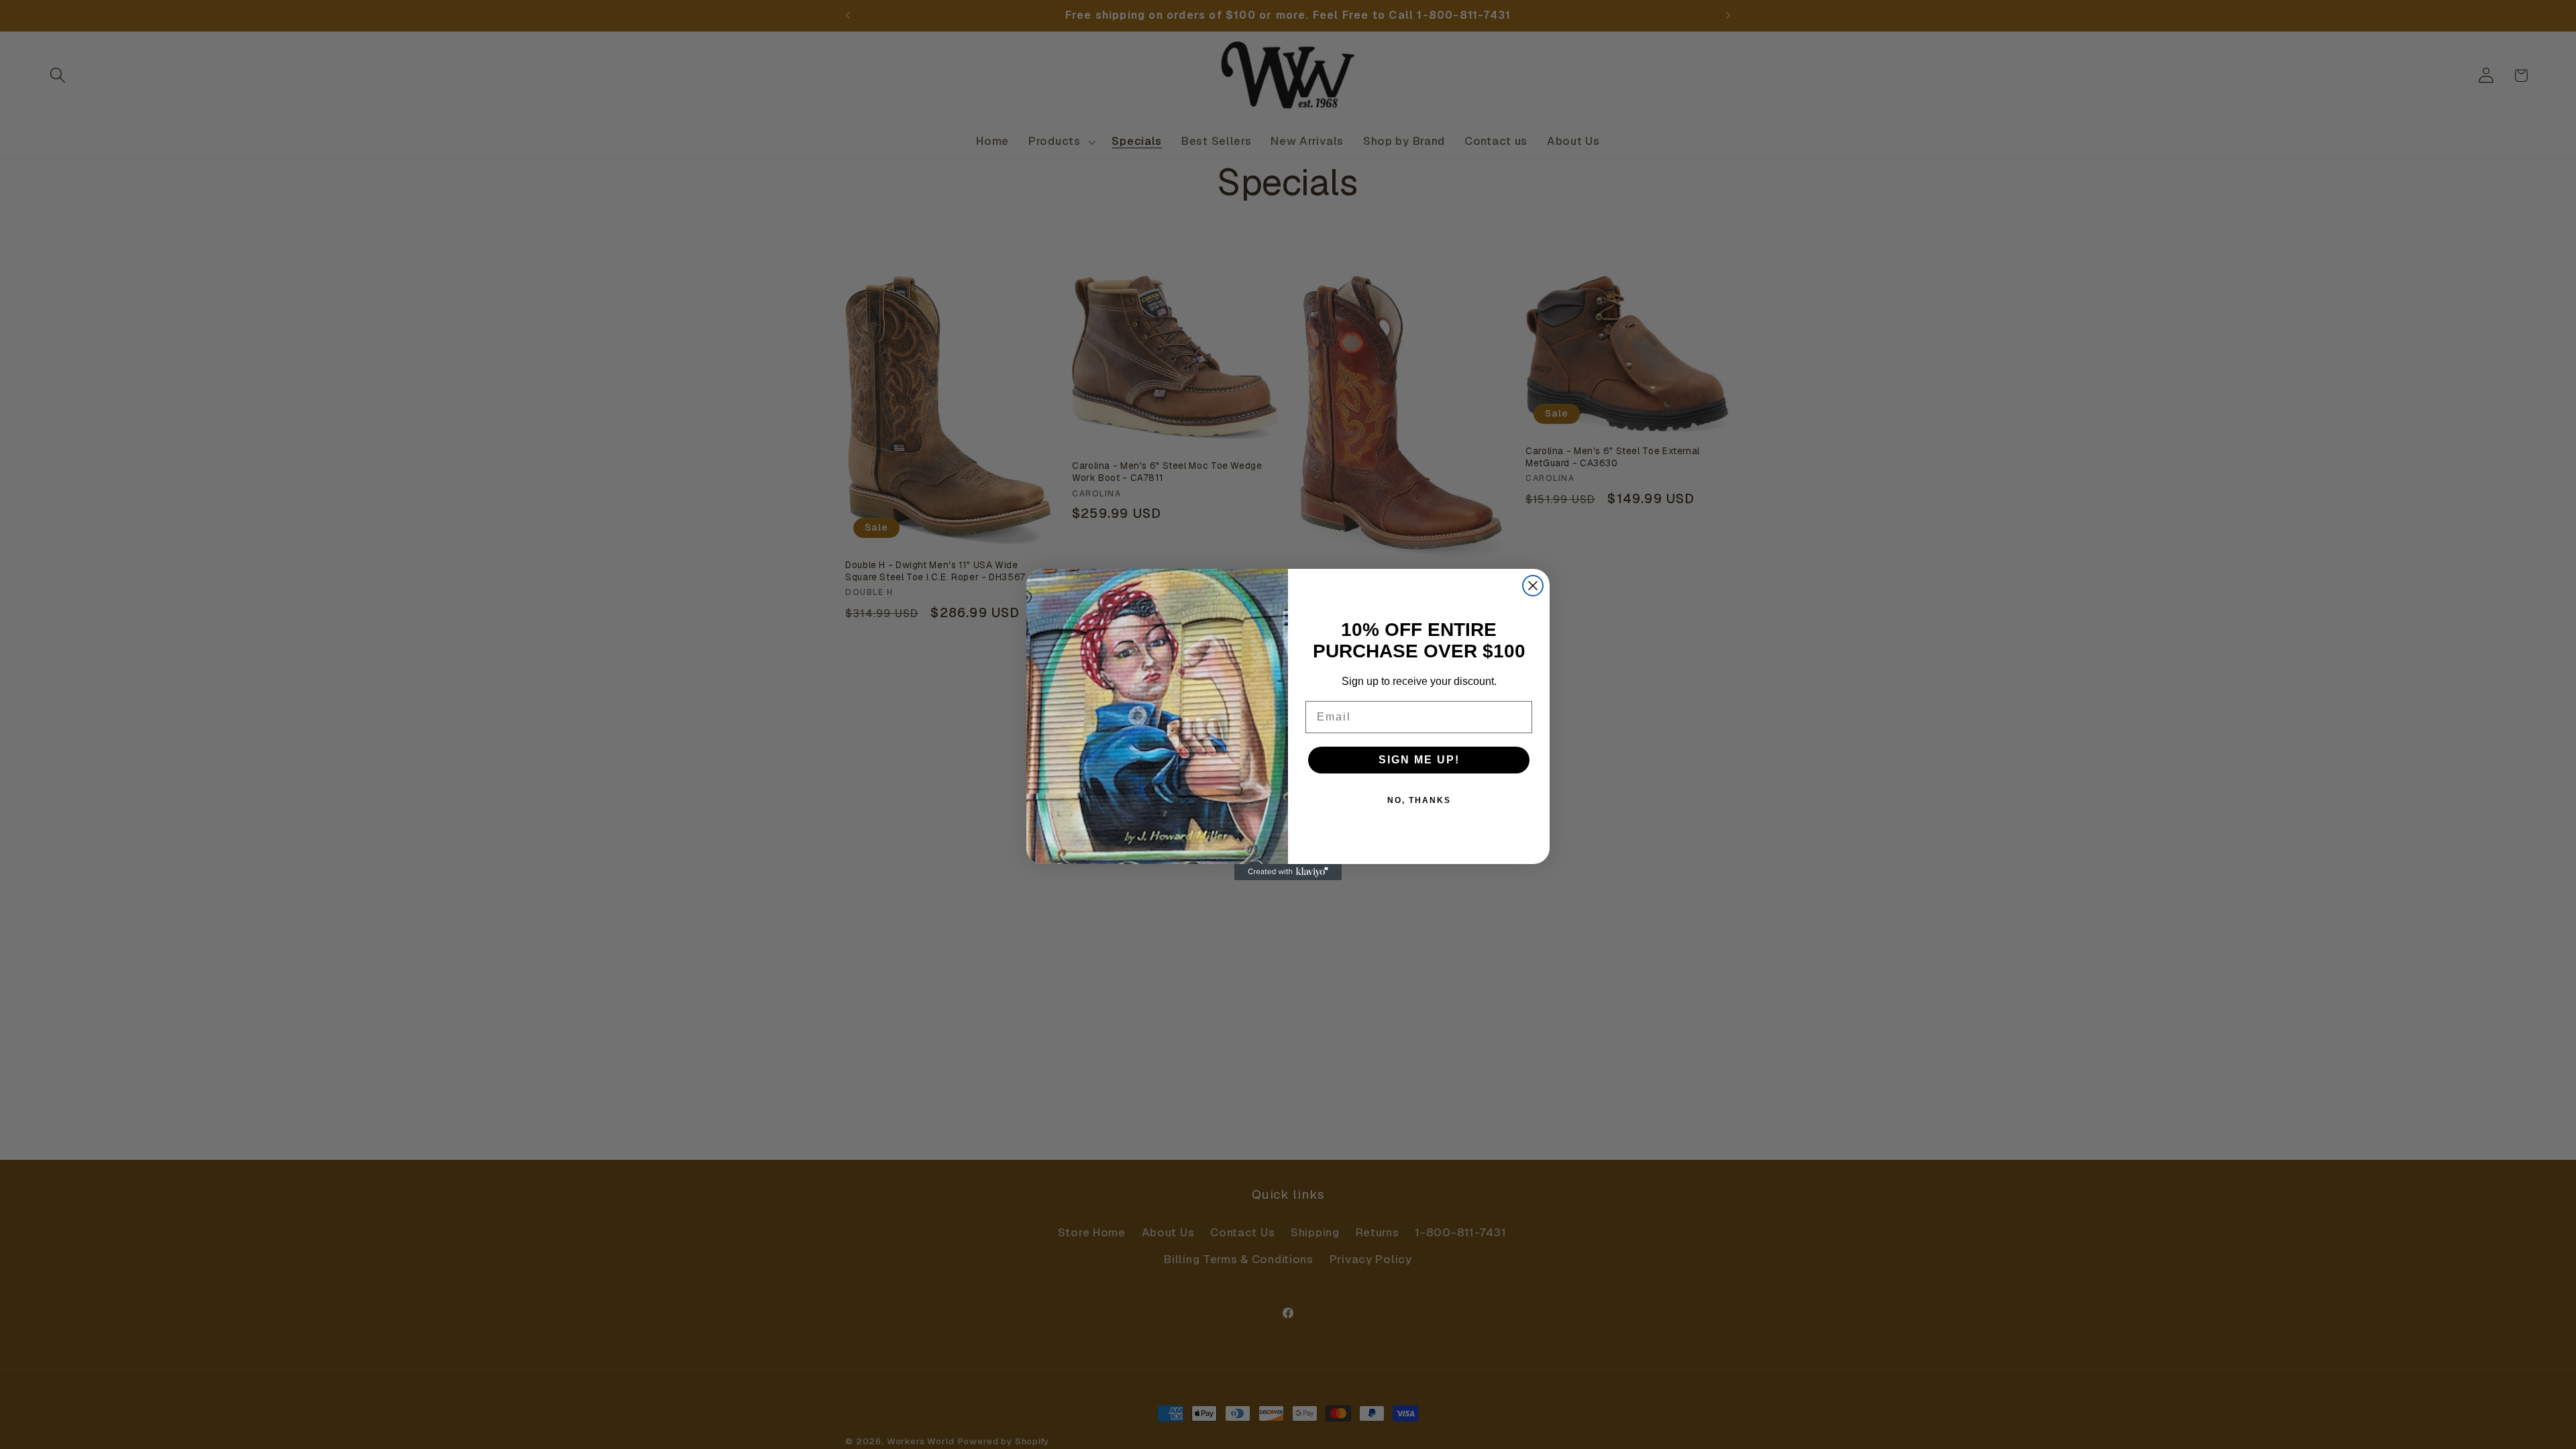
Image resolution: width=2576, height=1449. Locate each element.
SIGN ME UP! (1419, 760)
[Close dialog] (1533, 586)
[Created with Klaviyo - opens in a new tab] (1288, 872)
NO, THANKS (1419, 800)
